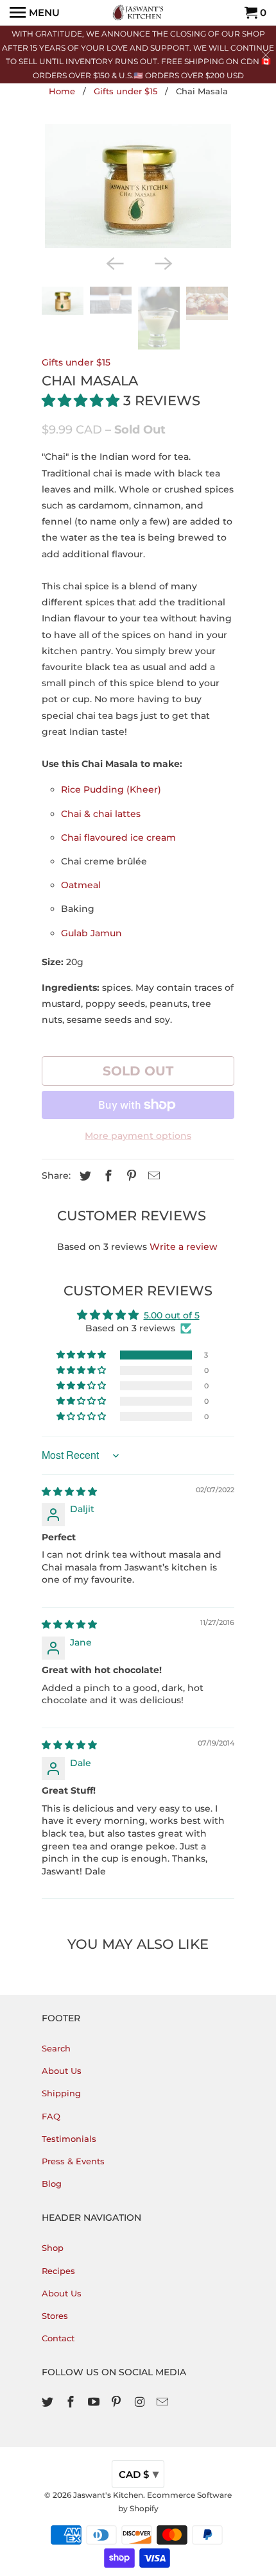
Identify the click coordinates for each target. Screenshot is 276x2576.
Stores (55, 2316)
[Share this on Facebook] (107, 1176)
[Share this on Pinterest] (130, 1176)
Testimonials (69, 2139)
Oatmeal (81, 885)
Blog (52, 2184)
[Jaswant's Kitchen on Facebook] (72, 2402)
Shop (53, 2248)
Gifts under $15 (125, 91)
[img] (69, 1492)
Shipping (61, 2093)
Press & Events (73, 2161)
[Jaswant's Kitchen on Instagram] (141, 2402)
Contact (58, 2338)
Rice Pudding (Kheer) (111, 789)
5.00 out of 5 (172, 1315)
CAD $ (139, 2474)
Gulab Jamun (91, 933)
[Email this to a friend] (152, 1176)
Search (56, 2048)
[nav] (35, 13)
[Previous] (114, 262)
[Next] (162, 262)
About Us (62, 2071)
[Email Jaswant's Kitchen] (164, 2402)
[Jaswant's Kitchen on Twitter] (49, 2402)
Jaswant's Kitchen (108, 2495)
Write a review (184, 1247)
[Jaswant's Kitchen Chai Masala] (138, 186)
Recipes (58, 2271)
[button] (82, 400)
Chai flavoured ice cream (118, 838)
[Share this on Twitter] (83, 1176)
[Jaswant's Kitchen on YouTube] (95, 2402)
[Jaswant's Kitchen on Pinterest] (117, 2402)
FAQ (51, 2116)
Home (62, 91)
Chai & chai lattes (101, 814)
